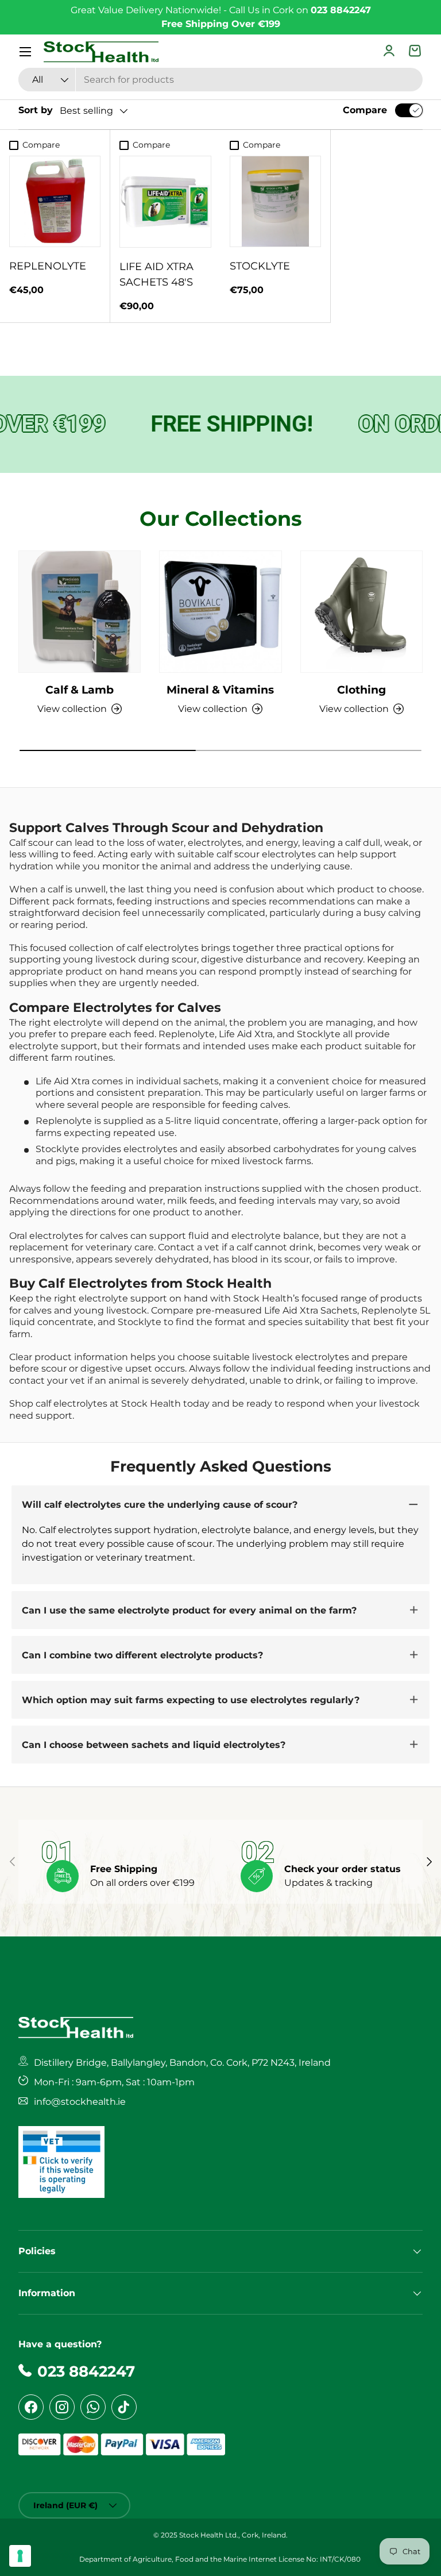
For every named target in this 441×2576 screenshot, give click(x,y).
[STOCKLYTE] (275, 201)
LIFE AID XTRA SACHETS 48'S (156, 274)
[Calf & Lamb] (80, 612)
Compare (365, 110)
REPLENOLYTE (48, 266)
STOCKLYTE (260, 266)
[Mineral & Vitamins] (220, 612)
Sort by (36, 110)
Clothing (361, 690)
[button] (416, 52)
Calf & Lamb (80, 690)
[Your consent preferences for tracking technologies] (20, 2556)
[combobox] (220, 80)
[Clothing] (361, 612)
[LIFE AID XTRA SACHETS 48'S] (165, 202)
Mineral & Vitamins (220, 690)
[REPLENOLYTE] (55, 201)
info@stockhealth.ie (80, 2102)
